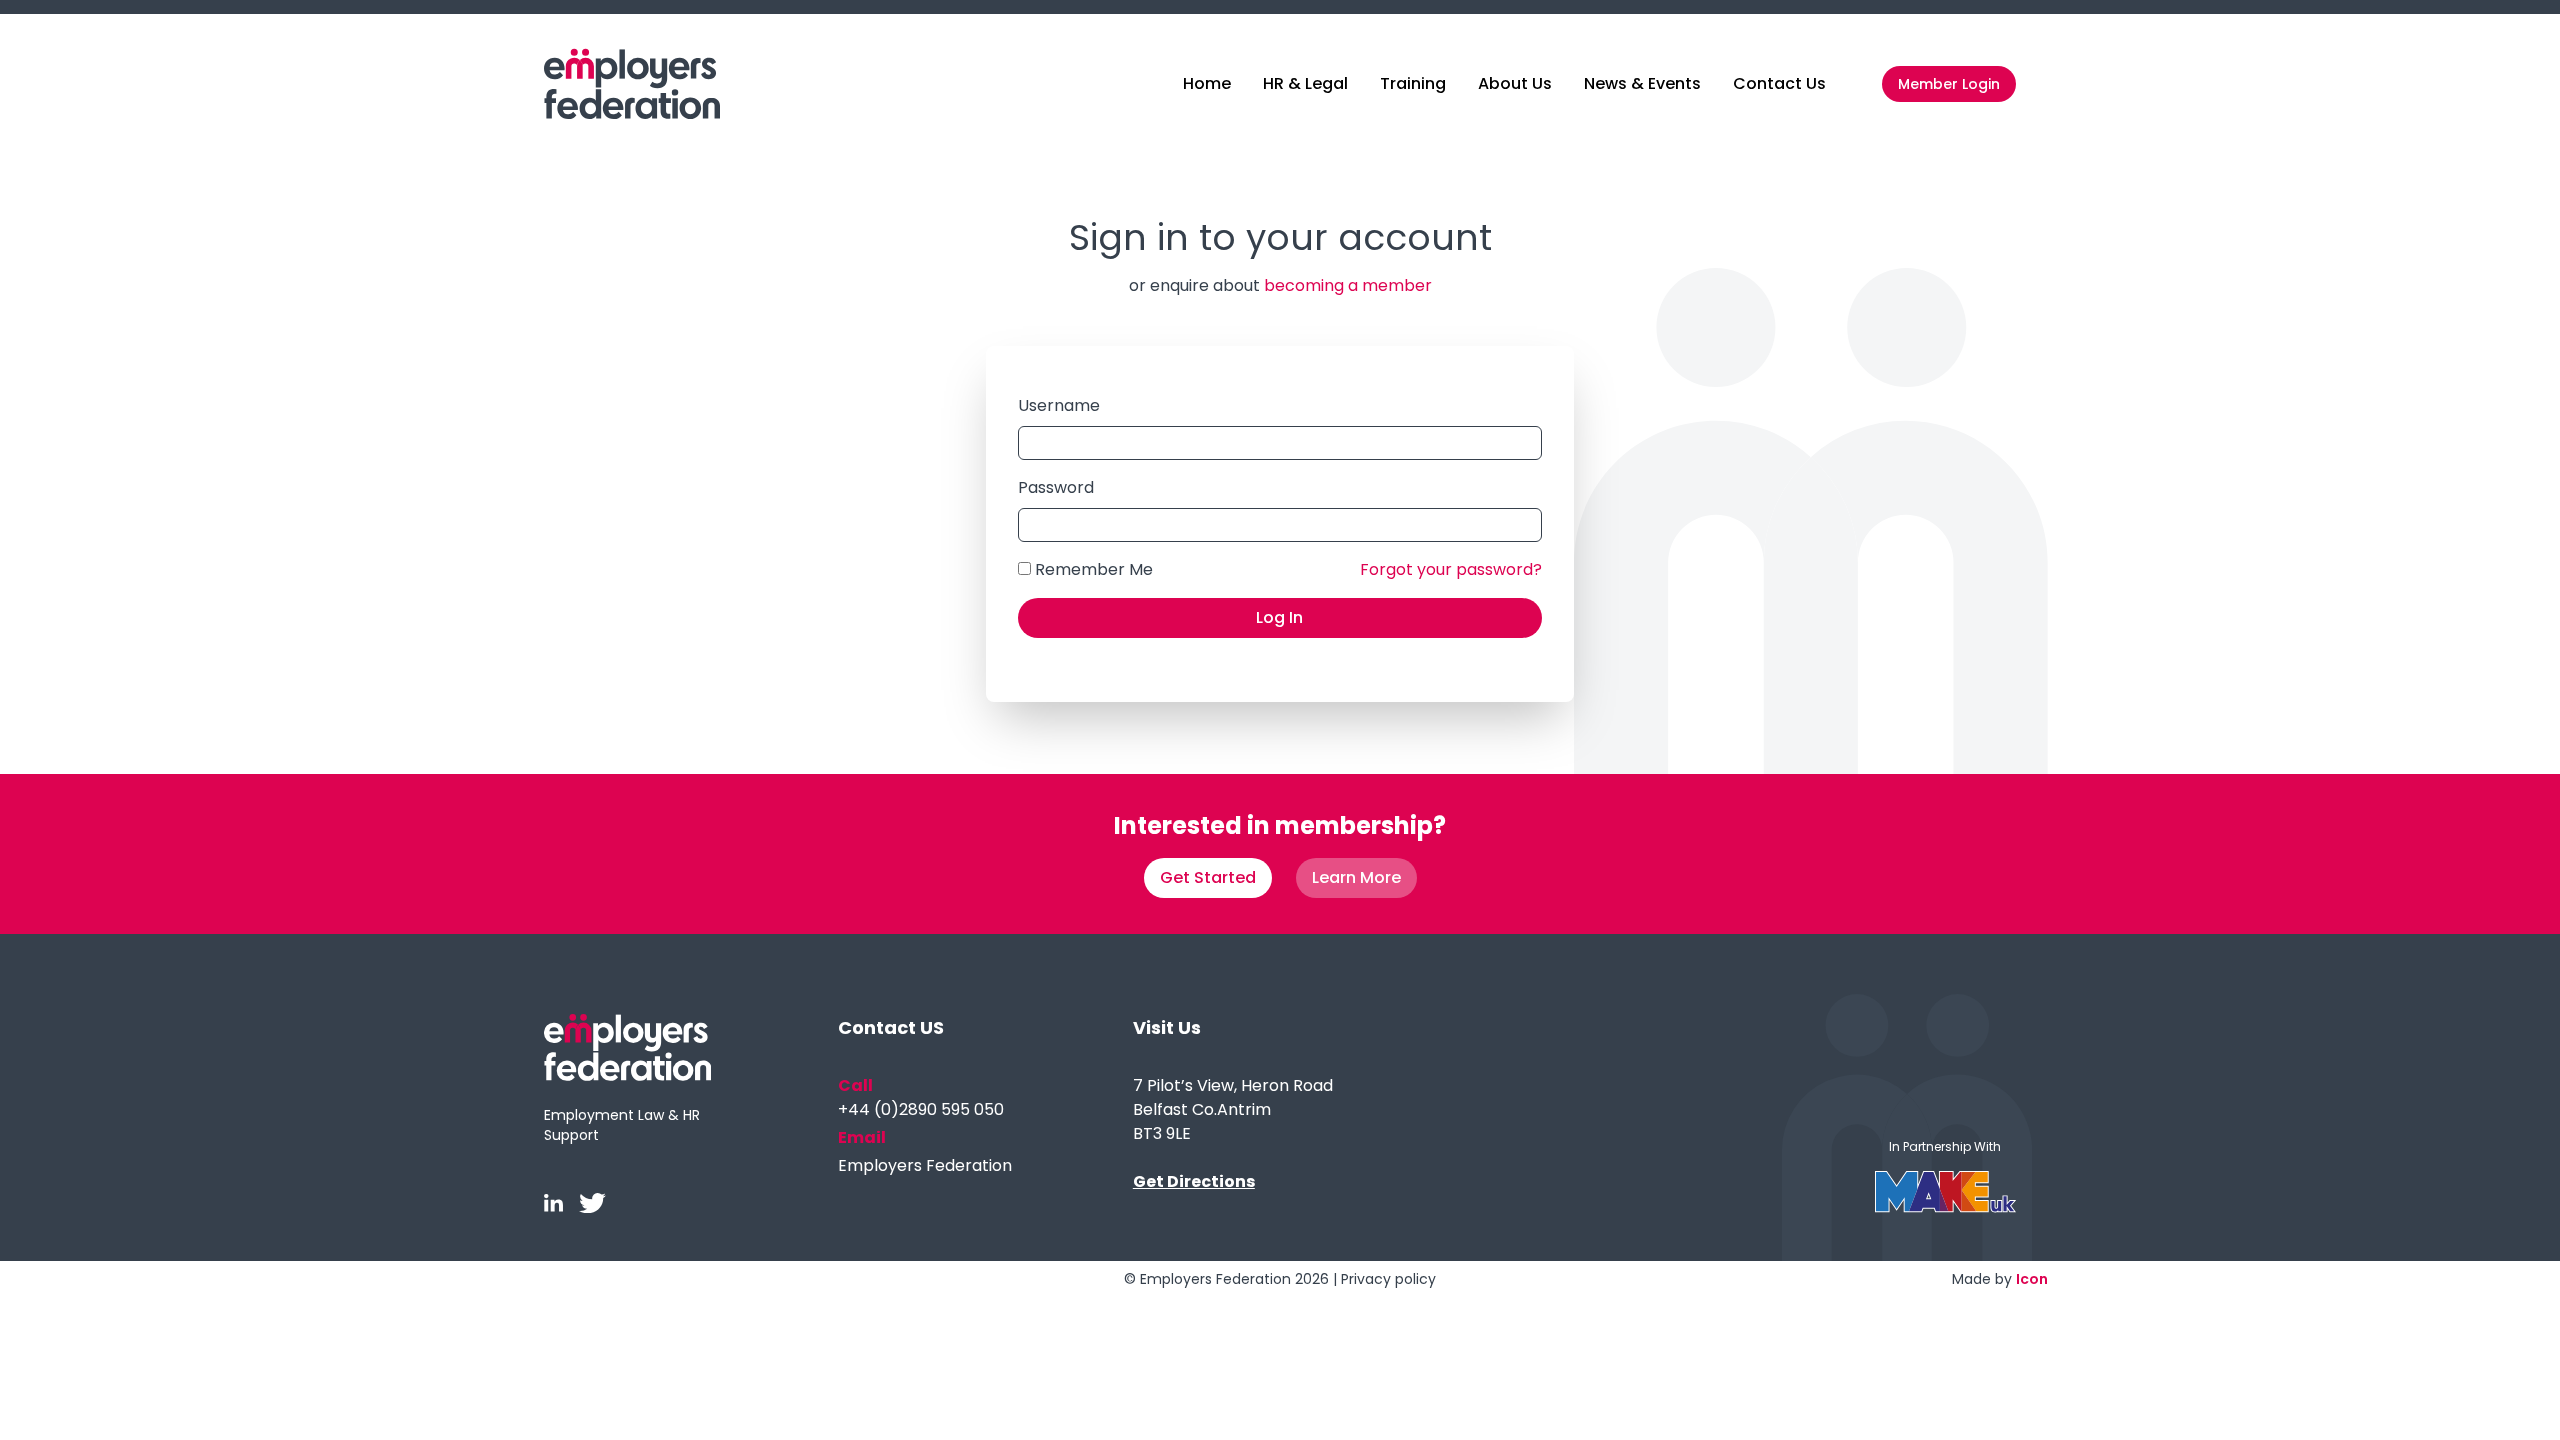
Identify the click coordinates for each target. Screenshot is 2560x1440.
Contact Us (1779, 83)
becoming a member (1348, 285)
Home (1207, 83)
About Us (1515, 83)
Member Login (1949, 84)
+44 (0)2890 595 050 (921, 1109)
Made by (2000, 1279)
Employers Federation (925, 1165)
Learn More (1356, 877)
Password (1056, 487)
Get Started (1208, 877)
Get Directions (1194, 1181)
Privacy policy (1388, 1279)
